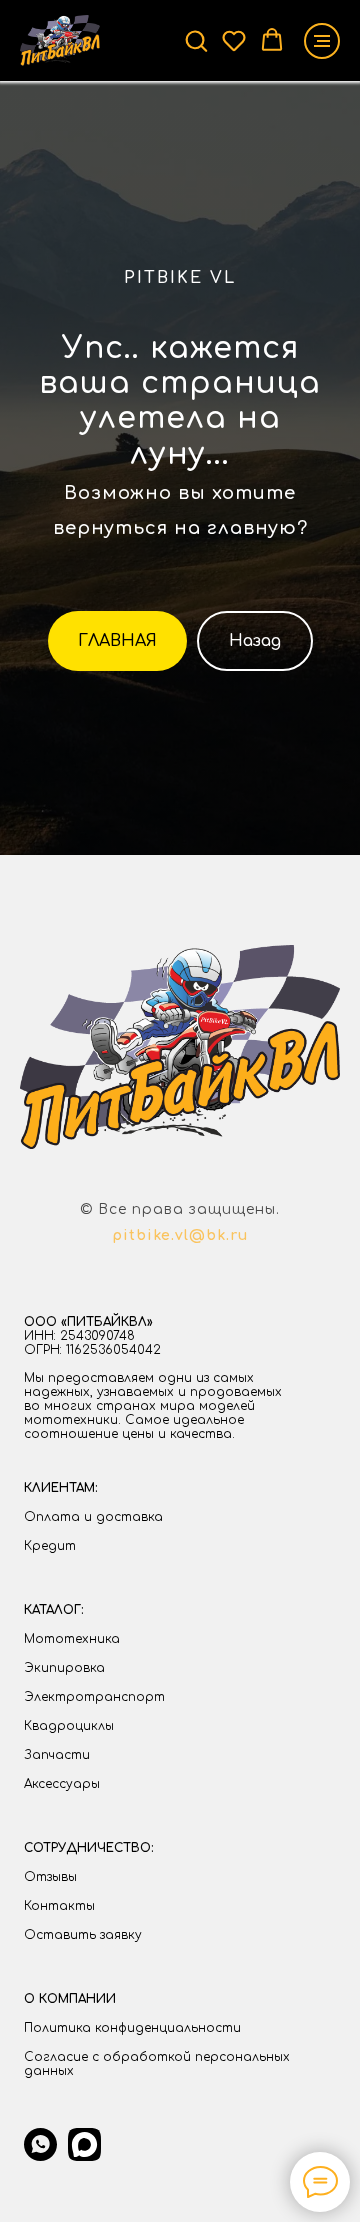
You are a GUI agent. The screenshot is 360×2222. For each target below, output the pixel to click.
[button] (196, 40)
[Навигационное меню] (322, 41)
